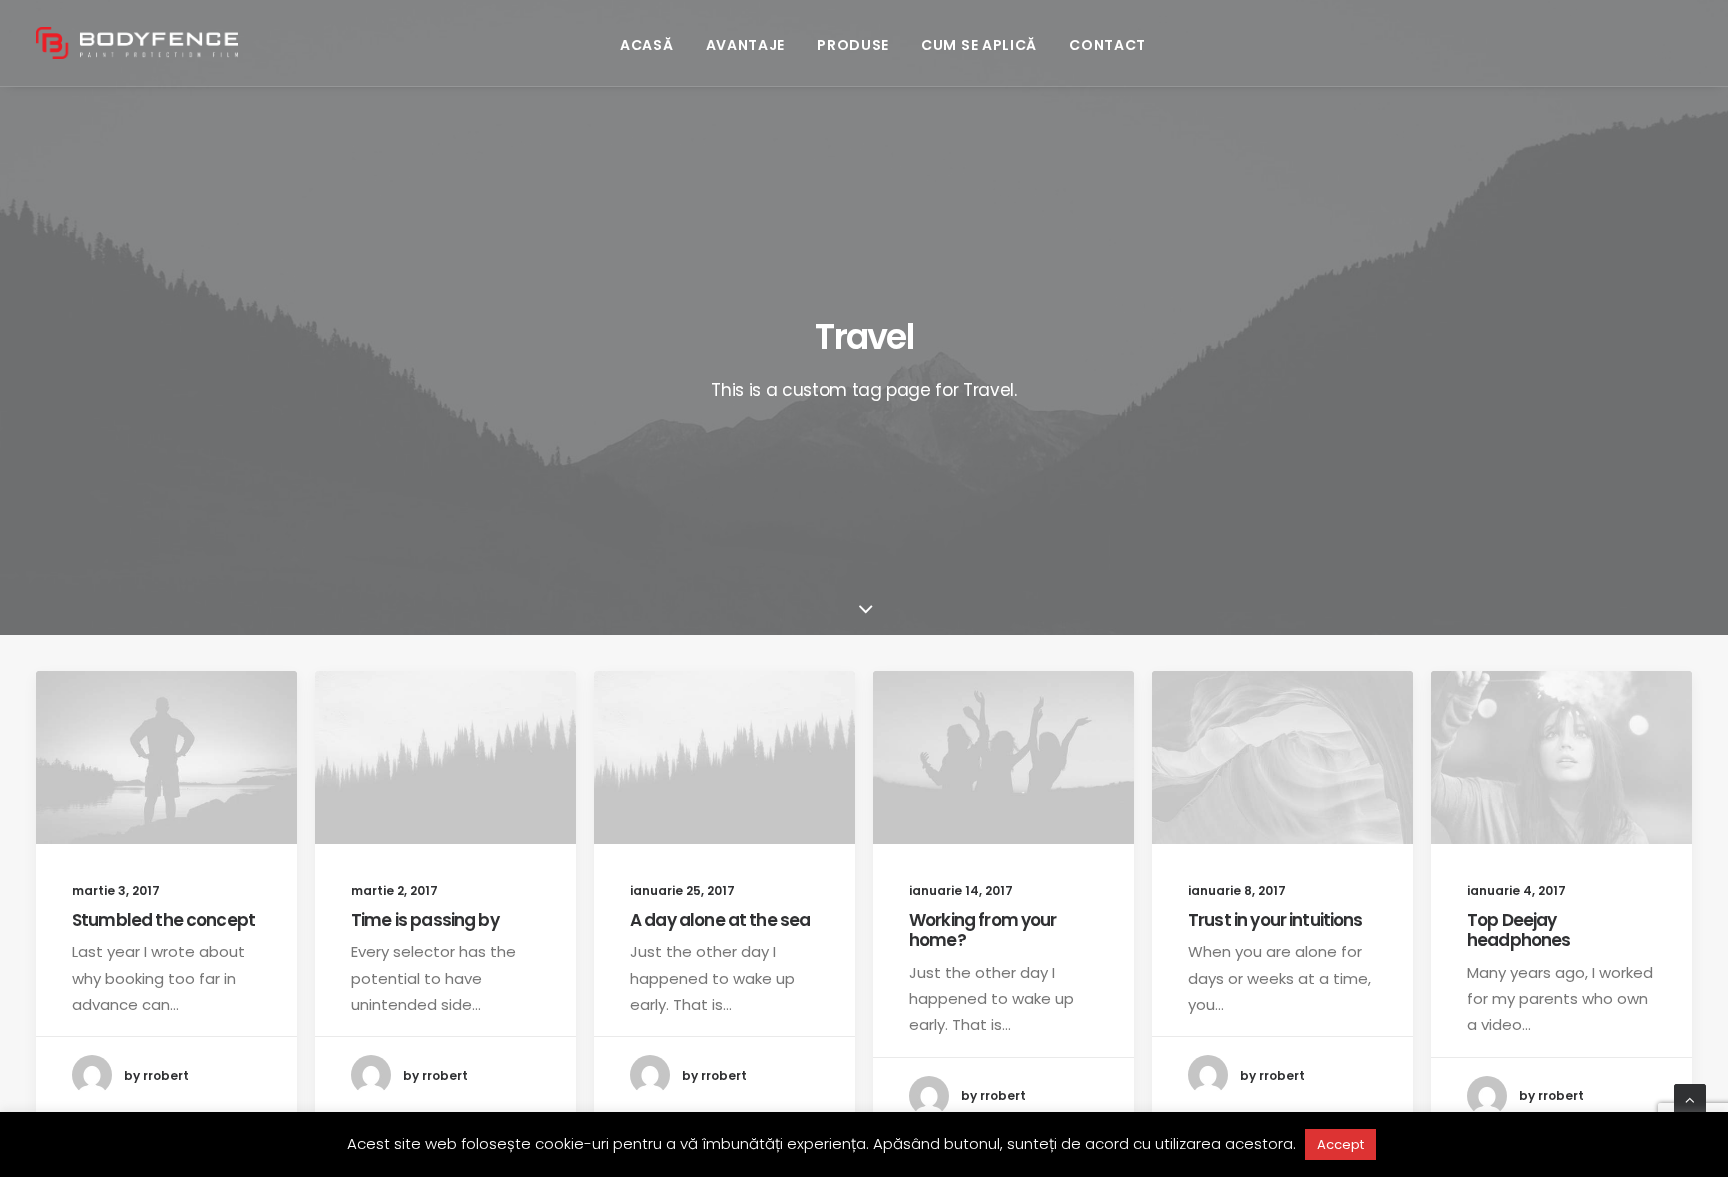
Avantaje (746, 45)
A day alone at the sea (720, 920)
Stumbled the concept (163, 920)
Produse (853, 45)
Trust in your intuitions (1275, 920)
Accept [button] (1340, 1144)
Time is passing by (425, 920)
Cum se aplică (979, 45)
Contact (1107, 45)
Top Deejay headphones (1519, 930)
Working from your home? (983, 930)
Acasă (647, 45)
